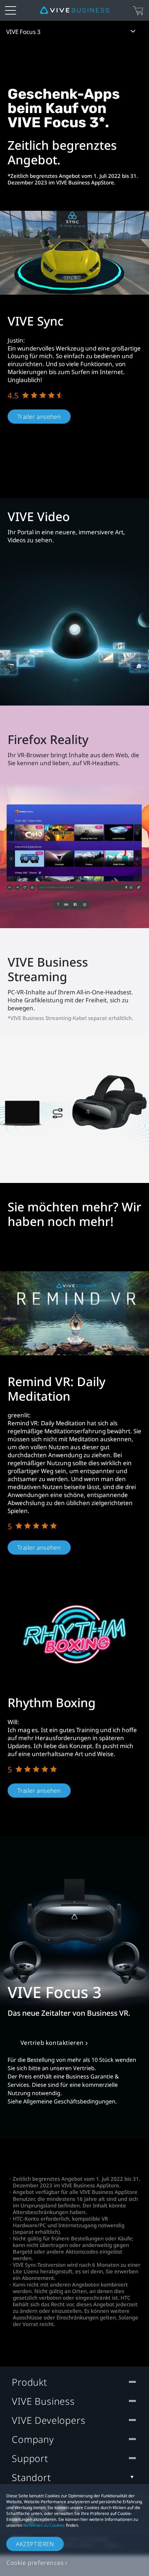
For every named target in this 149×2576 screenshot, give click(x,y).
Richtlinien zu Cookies (44, 2525)
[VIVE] (74, 10)
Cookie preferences (35, 2563)
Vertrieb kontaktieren (52, 2043)
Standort (31, 2477)
